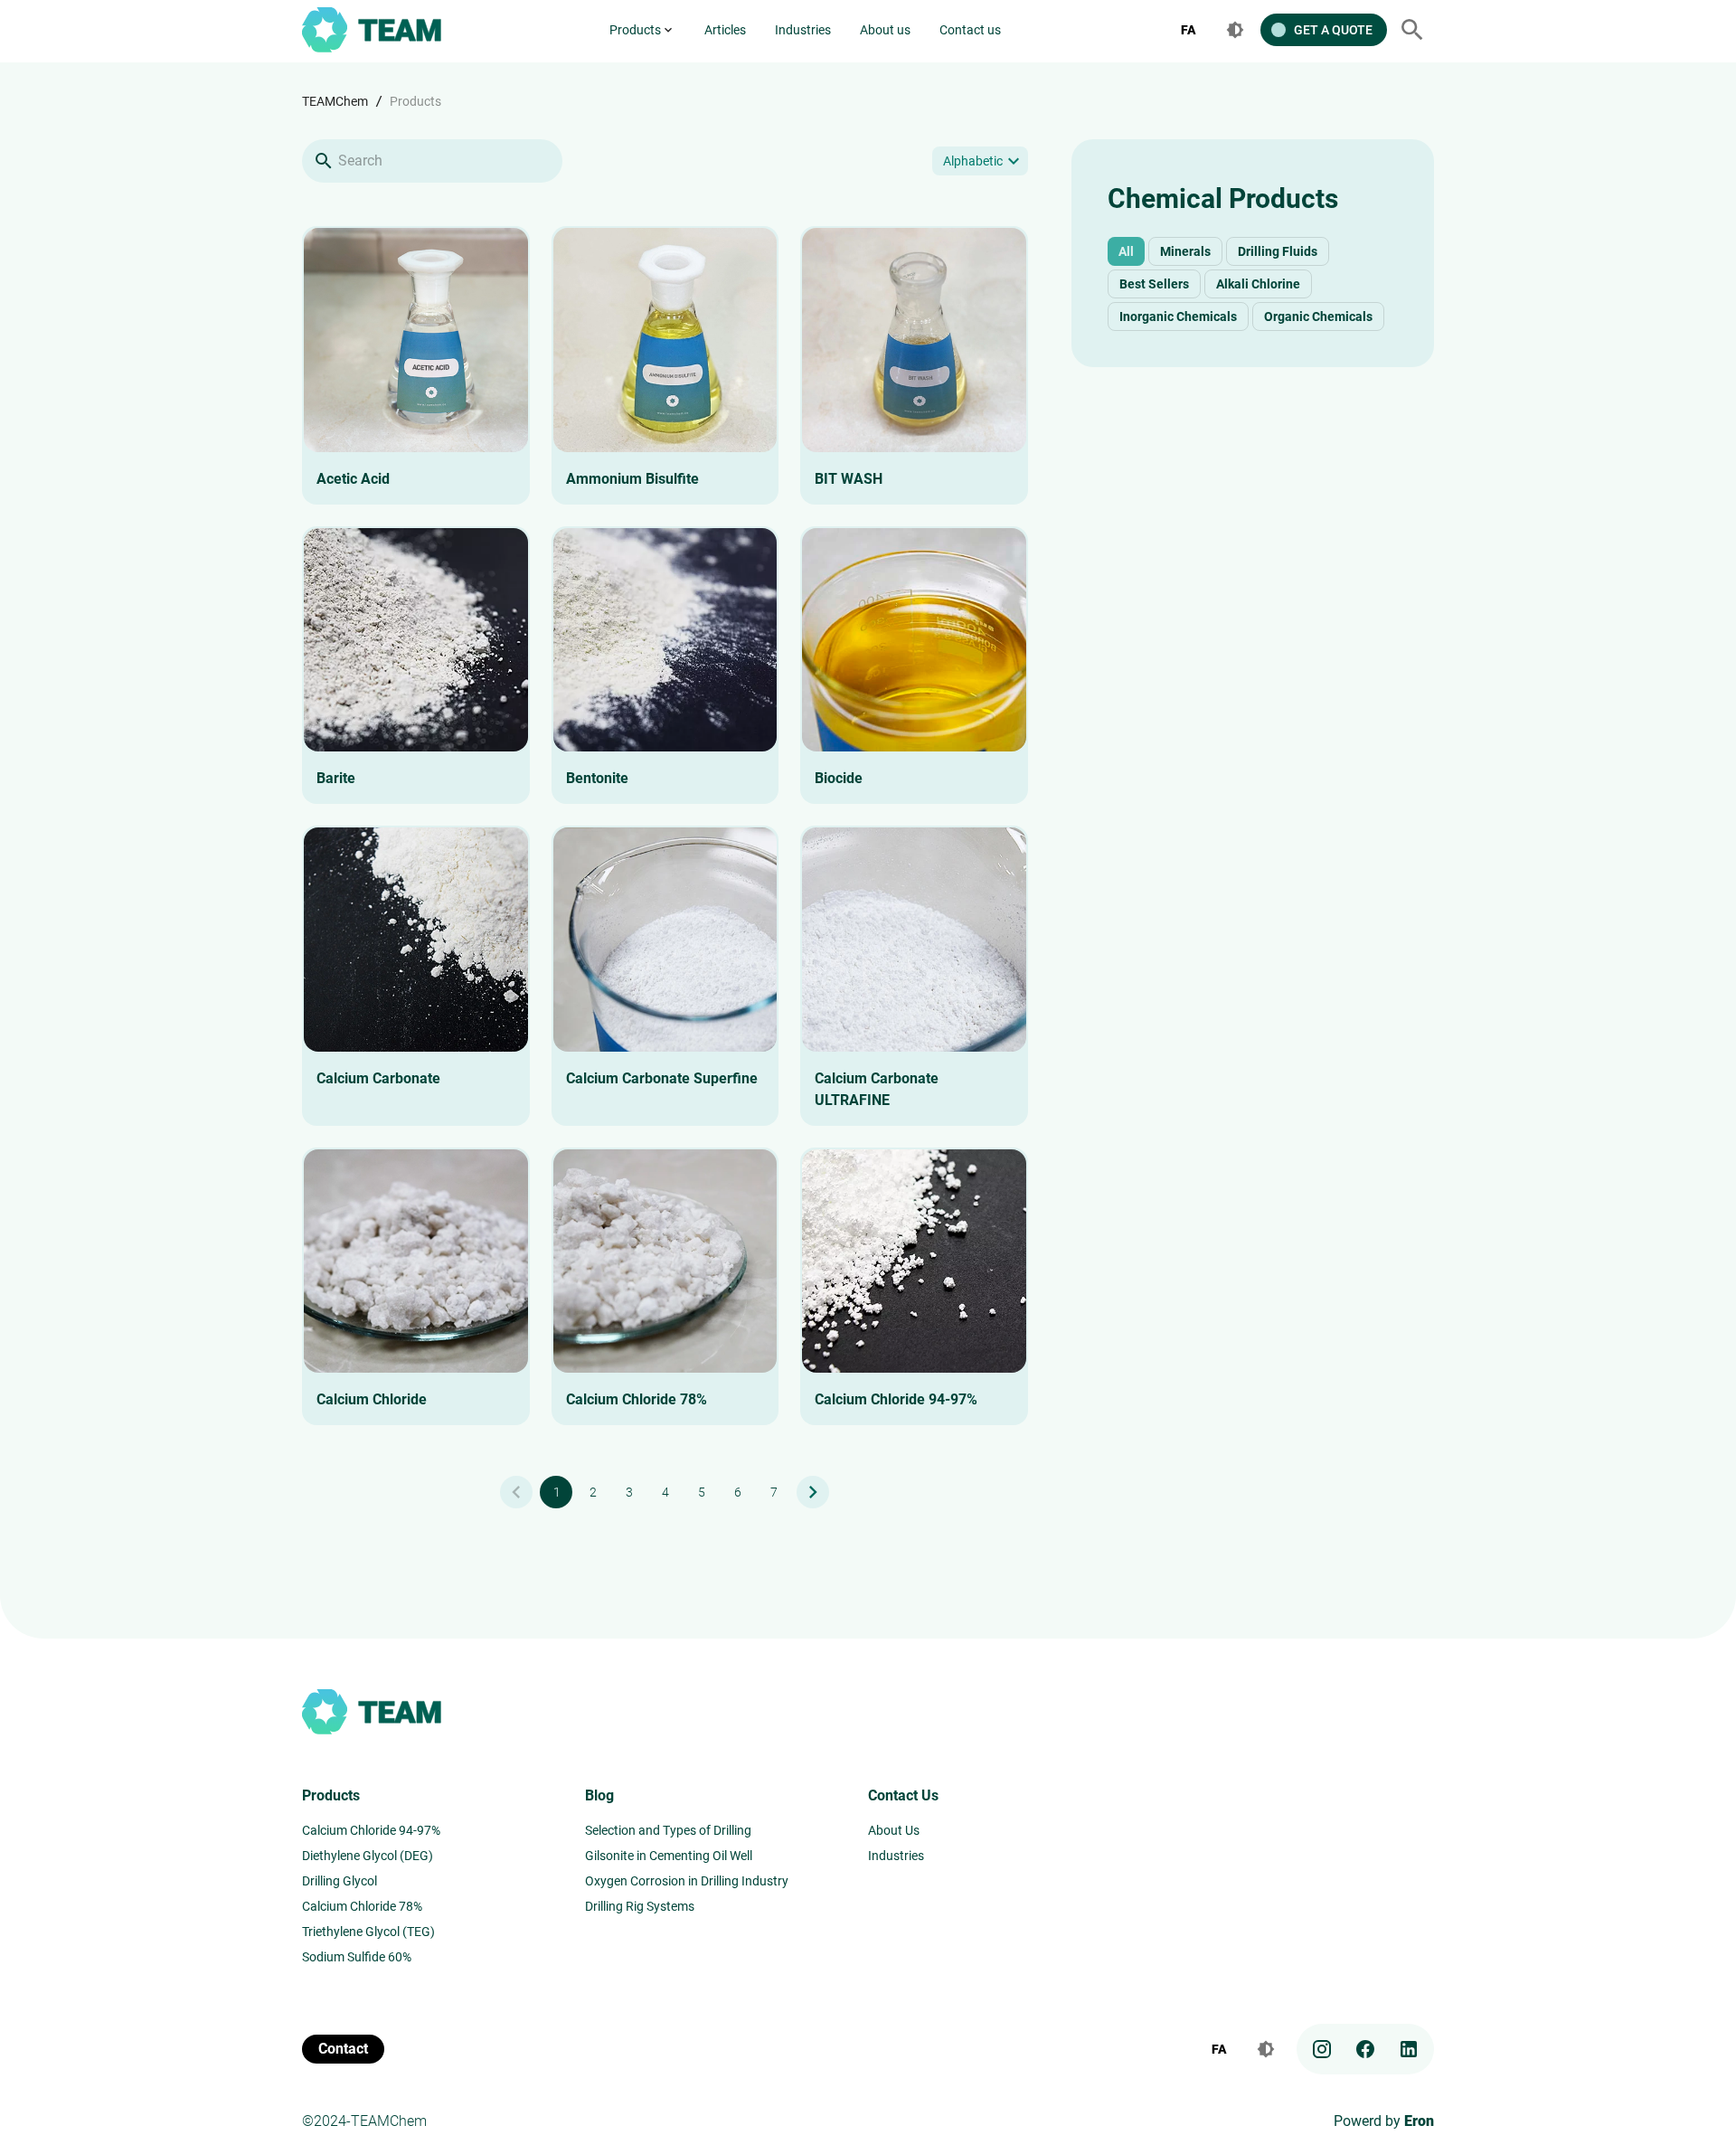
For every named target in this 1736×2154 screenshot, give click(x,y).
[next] (813, 1492)
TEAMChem (335, 101)
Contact (343, 2049)
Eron (1419, 2121)
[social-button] (1322, 2049)
